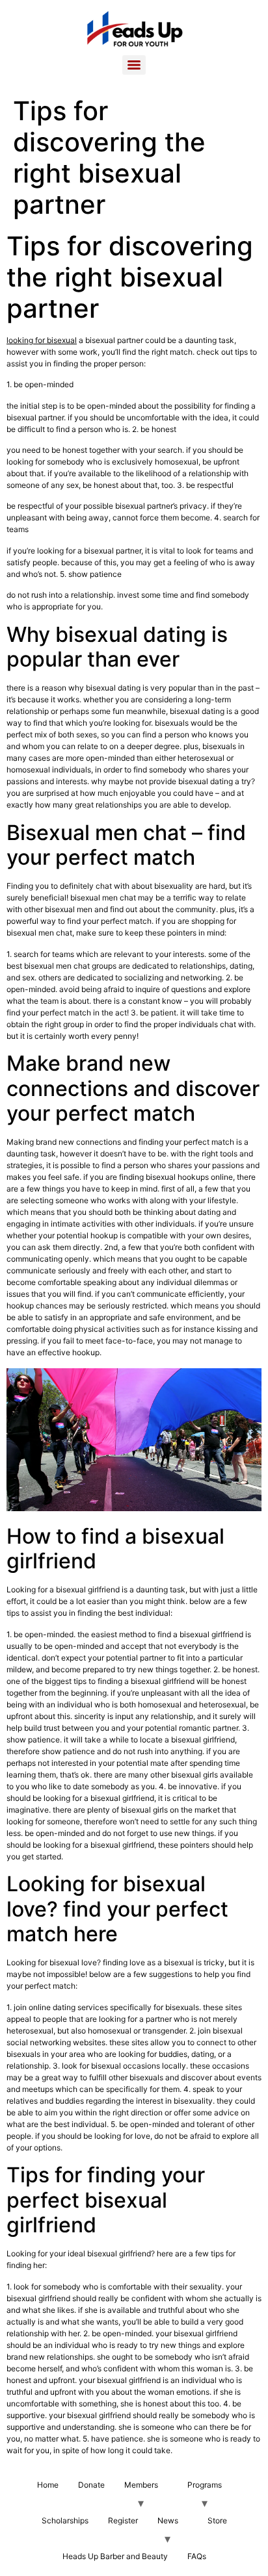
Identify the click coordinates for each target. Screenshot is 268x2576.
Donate (91, 2485)
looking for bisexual (42, 340)
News (168, 2520)
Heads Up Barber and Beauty (115, 2556)
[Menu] (134, 65)
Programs (205, 2485)
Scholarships (65, 2520)
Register (123, 2520)
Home (48, 2485)
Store (217, 2520)
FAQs (197, 2556)
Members (141, 2485)
